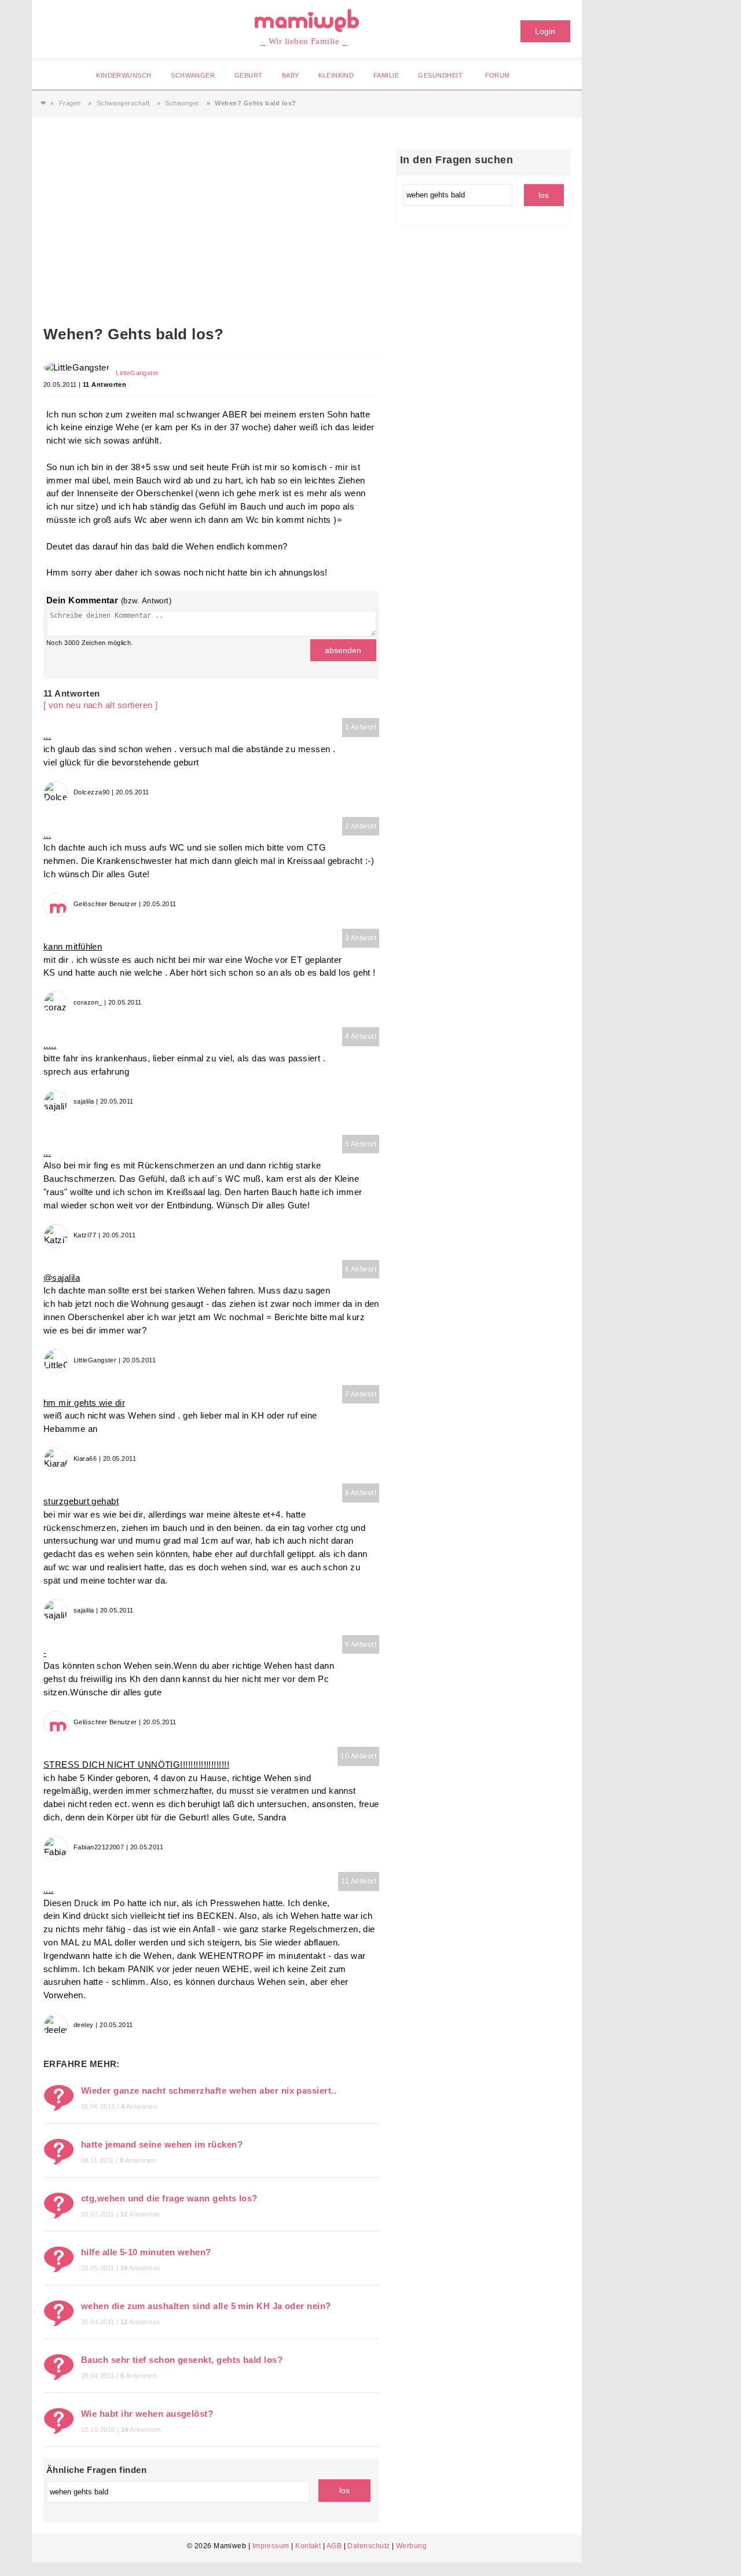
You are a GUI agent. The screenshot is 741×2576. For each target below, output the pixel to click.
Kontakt (308, 2546)
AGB (334, 2546)
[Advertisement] (211, 236)
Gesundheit (440, 75)
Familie (386, 75)
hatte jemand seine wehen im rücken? (162, 2144)
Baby (291, 75)
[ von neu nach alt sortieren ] (101, 705)
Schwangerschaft (123, 103)
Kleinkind (336, 75)
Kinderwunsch (124, 75)
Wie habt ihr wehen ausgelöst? (147, 2414)
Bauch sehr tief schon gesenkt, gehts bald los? (182, 2360)
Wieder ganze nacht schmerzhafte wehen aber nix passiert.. (209, 2091)
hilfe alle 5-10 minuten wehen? (146, 2252)
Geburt (249, 75)
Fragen (70, 103)
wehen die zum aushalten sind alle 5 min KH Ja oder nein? (206, 2306)
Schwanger (193, 75)
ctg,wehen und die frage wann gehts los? (169, 2198)
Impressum (271, 2546)
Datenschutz (368, 2546)
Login (545, 31)
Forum (498, 75)
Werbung (411, 2546)
